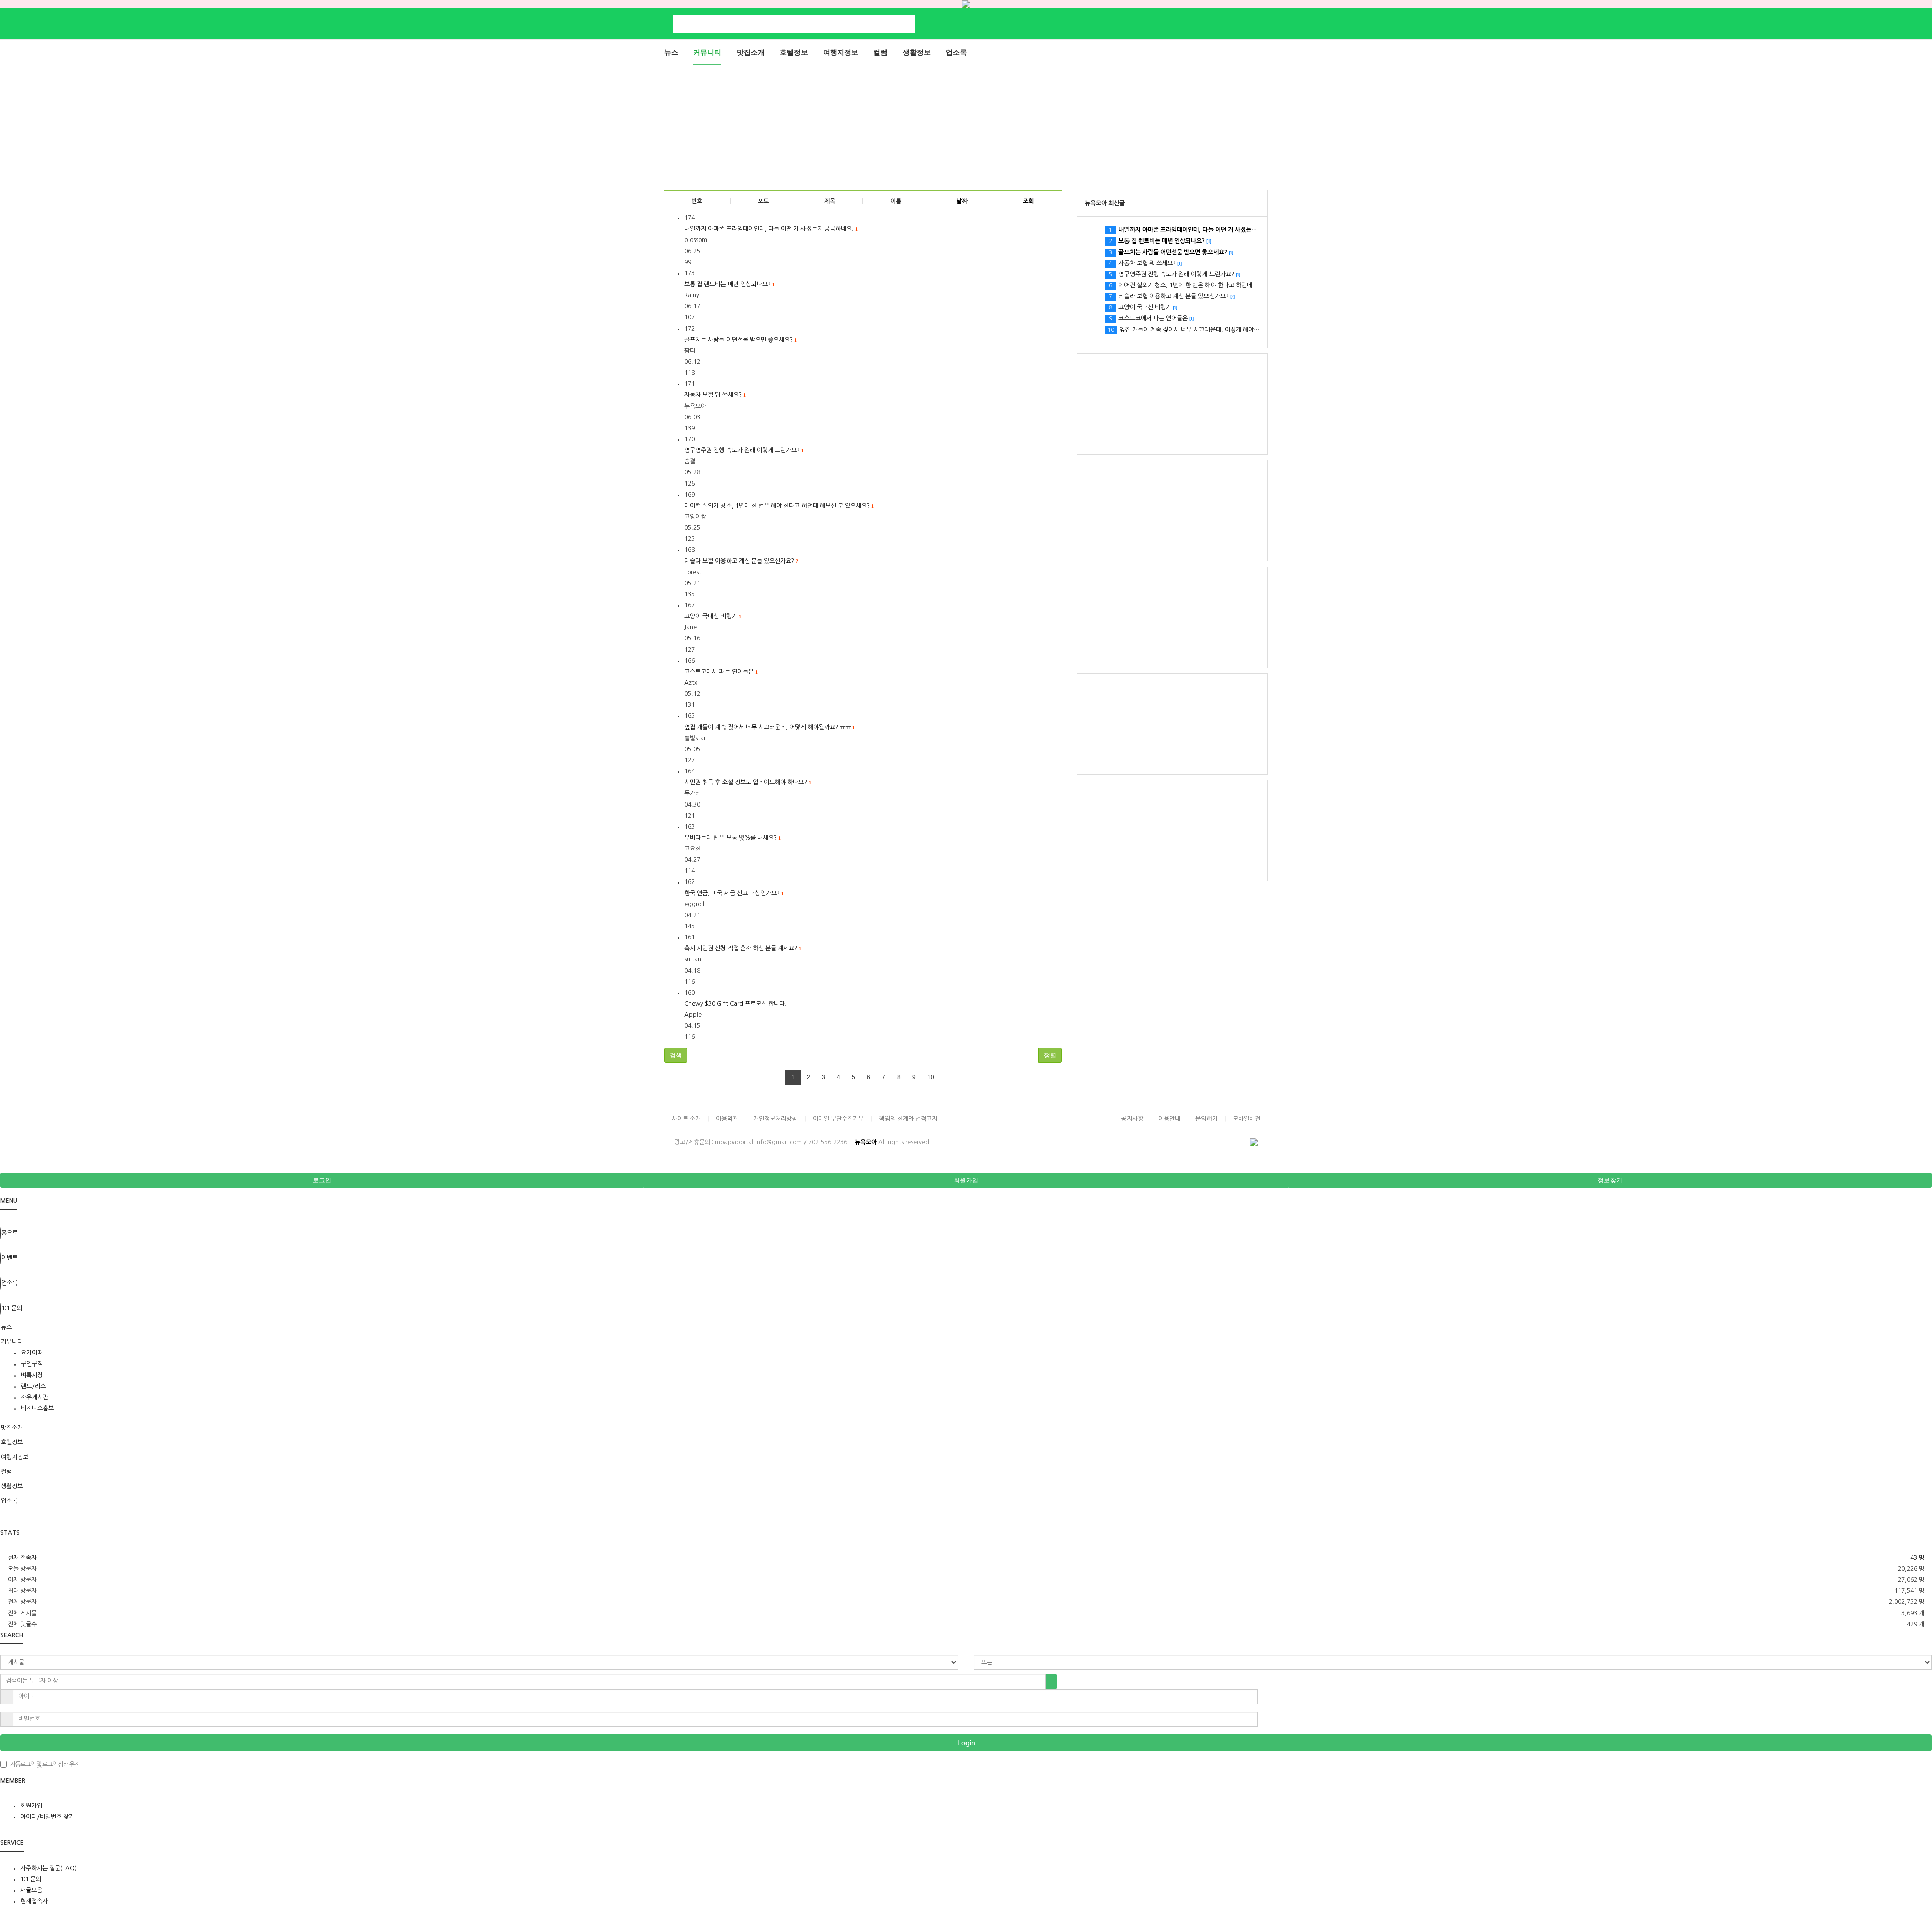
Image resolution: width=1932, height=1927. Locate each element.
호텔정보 (794, 52)
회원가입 (966, 1180)
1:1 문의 (31, 1879)
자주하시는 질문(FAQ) (49, 1868)
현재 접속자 (22, 1558)
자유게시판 (34, 1397)
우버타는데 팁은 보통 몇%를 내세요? (732, 838)
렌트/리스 (33, 1386)
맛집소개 (751, 52)
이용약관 (727, 1119)
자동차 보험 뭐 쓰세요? (715, 395)
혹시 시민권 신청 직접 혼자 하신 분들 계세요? (743, 948)
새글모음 (31, 1890)
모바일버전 (1246, 1119)
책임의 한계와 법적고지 (908, 1119)
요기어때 (32, 1353)
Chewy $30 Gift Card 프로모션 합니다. (736, 1004)
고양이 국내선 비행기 (712, 616)
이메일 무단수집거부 (838, 1119)
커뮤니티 (707, 52)
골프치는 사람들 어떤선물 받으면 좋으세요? (740, 340)
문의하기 (1206, 1119)
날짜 (962, 201)
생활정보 (917, 52)
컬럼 (880, 52)
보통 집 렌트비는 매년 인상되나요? (729, 284)
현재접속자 (34, 1901)
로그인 (322, 1180)
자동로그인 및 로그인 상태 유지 (45, 1764)
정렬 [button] (1050, 1055)
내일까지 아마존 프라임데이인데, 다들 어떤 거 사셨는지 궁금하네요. (771, 229)
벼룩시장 (32, 1375)
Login (966, 1743)
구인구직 (32, 1364)
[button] (676, 1055)
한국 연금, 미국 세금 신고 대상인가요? (734, 893)
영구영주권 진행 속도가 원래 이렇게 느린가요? (744, 450)
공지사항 (1132, 1119)
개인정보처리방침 (775, 1119)
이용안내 (1169, 1119)
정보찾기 (1610, 1180)
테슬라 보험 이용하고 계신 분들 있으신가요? (741, 561)
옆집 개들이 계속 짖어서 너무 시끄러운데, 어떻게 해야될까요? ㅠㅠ (769, 727)
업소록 (956, 52)
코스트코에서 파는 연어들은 (721, 672)
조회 (1028, 201)
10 (931, 1077)
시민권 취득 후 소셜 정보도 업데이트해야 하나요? (747, 782)
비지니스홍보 (37, 1408)
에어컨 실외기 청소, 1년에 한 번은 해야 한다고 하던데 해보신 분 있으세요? (779, 506)
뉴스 (671, 52)
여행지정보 (841, 52)
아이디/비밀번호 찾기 (47, 1817)
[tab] (966, 1327)
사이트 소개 (686, 1119)
